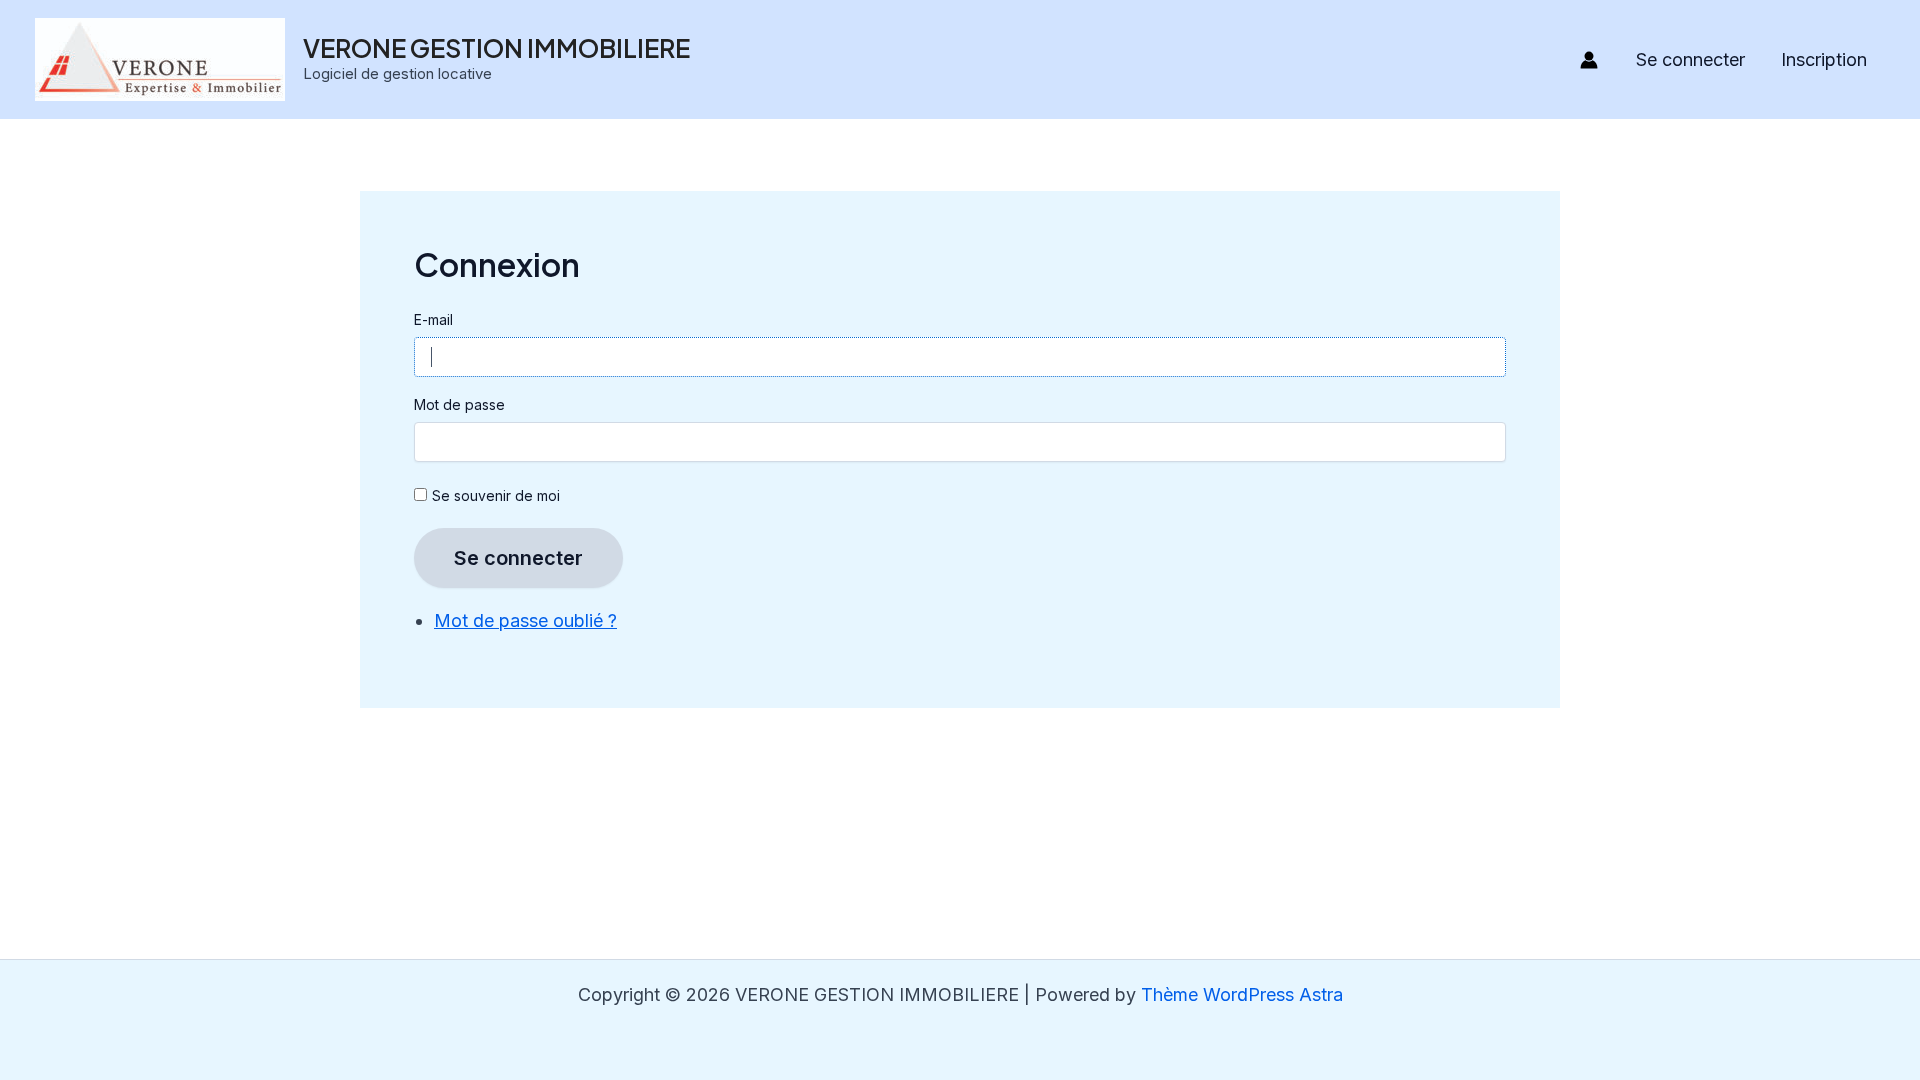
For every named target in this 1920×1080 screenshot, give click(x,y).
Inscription (1824, 59)
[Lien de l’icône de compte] (1589, 60)
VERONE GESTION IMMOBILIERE (496, 48)
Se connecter (1690, 59)
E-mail (433, 319)
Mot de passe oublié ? (525, 620)
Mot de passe (459, 404)
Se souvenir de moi (496, 495)
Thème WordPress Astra (1242, 994)
